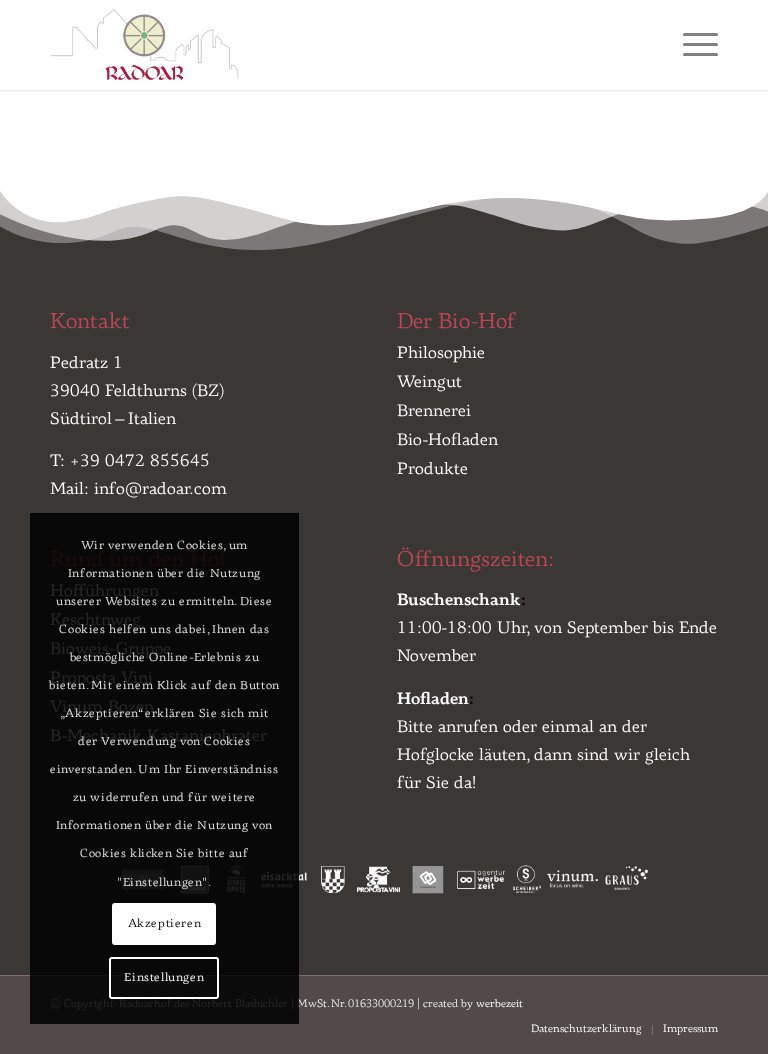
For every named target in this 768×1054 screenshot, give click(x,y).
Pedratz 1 (86, 363)
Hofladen (433, 699)
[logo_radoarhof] (148, 45)
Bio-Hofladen (447, 440)
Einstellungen (164, 978)
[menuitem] (690, 45)
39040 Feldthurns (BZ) (137, 391)
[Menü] (690, 45)
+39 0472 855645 (140, 461)
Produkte (432, 469)
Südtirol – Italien (113, 419)
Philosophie (441, 353)
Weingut (429, 382)
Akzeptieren (165, 924)
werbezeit (499, 1004)
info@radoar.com (160, 489)
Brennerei (434, 411)
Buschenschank (459, 600)
